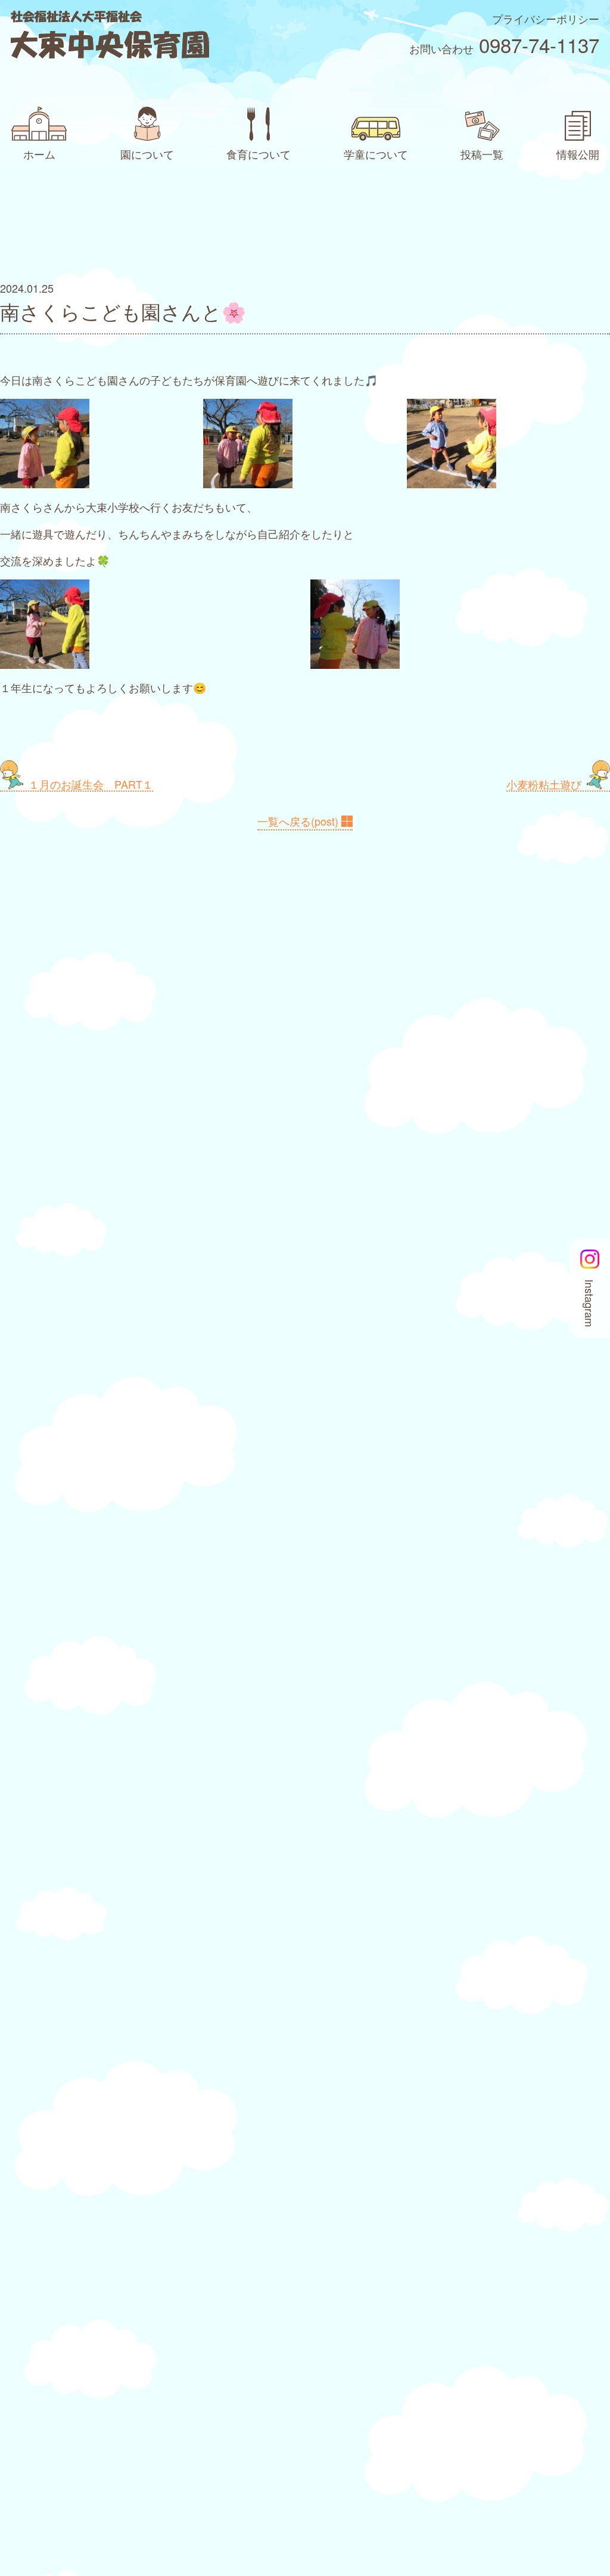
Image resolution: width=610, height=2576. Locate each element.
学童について (376, 154)
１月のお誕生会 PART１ (91, 784)
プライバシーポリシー (546, 18)
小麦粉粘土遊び (544, 784)
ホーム (39, 154)
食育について (259, 154)
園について (147, 154)
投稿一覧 (482, 154)
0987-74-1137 (539, 44)
